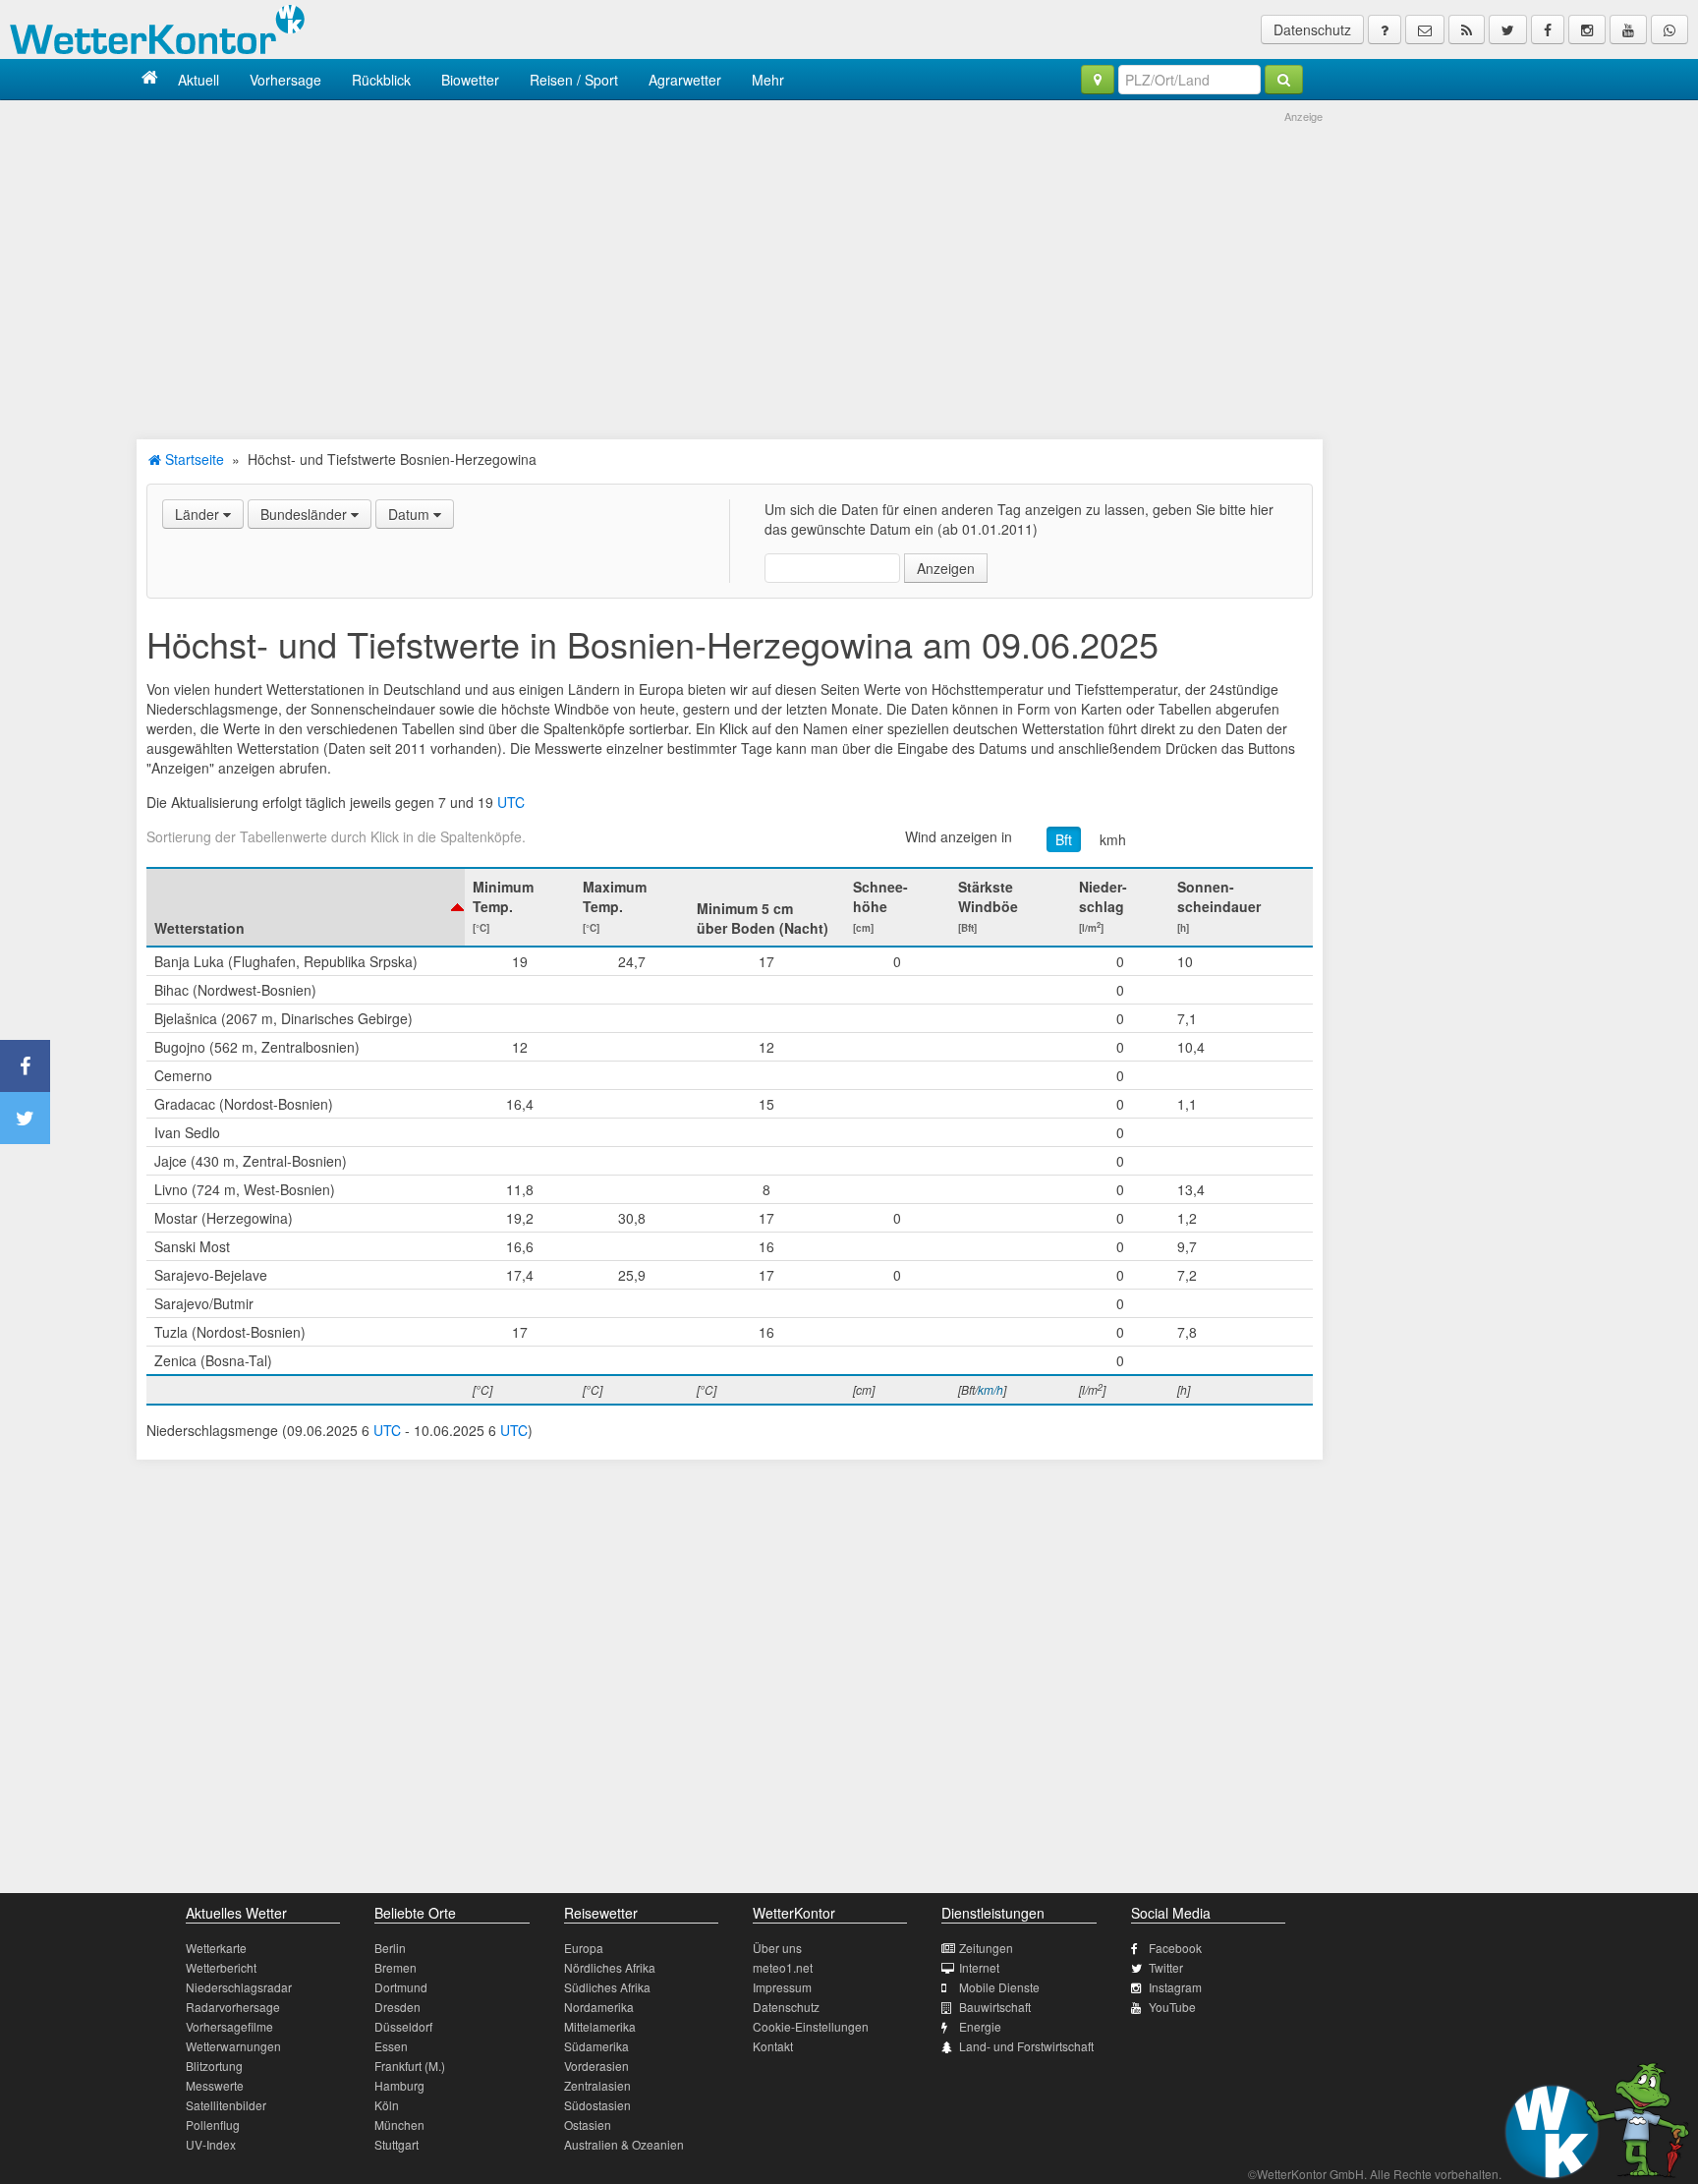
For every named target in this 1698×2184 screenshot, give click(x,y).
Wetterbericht (221, 1967)
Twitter (1166, 1967)
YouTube (1172, 2007)
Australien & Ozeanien (624, 2144)
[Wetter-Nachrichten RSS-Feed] (1467, 29)
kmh (1113, 839)
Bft (1064, 839)
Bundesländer (306, 514)
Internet (979, 1967)
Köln (387, 2105)
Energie (980, 2026)
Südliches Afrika (607, 1987)
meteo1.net (783, 1967)
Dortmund (401, 1987)
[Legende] (1385, 29)
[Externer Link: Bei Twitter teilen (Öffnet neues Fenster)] (25, 1118)
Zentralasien (597, 2085)
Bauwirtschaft (995, 2007)
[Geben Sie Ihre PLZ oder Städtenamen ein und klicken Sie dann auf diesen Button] (1284, 80)
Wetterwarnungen (233, 2046)
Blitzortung (214, 2066)
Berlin (390, 1948)
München (399, 2125)
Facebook (1175, 1948)
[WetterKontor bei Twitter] (1508, 29)
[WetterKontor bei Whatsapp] (1670, 29)
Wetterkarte (216, 1948)
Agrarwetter (685, 80)
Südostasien (597, 2105)
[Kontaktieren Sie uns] (1425, 29)
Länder (199, 514)
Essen (391, 2046)
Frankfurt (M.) (410, 2066)
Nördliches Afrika (610, 1967)
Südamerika (596, 2046)
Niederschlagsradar (239, 1987)
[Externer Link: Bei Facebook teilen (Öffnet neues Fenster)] (25, 1066)
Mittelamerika (600, 2026)
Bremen (396, 1967)
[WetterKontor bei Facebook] (1548, 29)
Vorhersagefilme (229, 2026)
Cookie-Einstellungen (811, 2026)
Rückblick (381, 80)
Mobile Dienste (999, 1987)
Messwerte (215, 2085)
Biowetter (470, 80)
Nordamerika (599, 2007)
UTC (511, 802)
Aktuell (198, 80)
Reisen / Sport (574, 80)
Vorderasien (596, 2066)
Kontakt (773, 2046)
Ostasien (588, 2125)
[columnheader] (306, 907)
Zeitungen (986, 1948)
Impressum (782, 1987)
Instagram (1175, 1987)
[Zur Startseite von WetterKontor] (150, 79)
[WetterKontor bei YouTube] (1628, 29)
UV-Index (211, 2144)
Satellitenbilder (226, 2105)
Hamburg (399, 2085)
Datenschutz (1312, 29)
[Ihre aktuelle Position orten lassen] (1098, 80)
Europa (584, 1948)
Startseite (193, 459)
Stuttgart (396, 2144)
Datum (411, 514)
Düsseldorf (403, 2026)
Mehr (768, 80)
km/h (990, 1389)
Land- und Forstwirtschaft (1026, 2046)
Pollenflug (213, 2125)
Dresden (397, 2007)
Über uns (777, 1948)
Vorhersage (285, 80)
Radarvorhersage (233, 2007)
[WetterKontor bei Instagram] (1587, 29)
